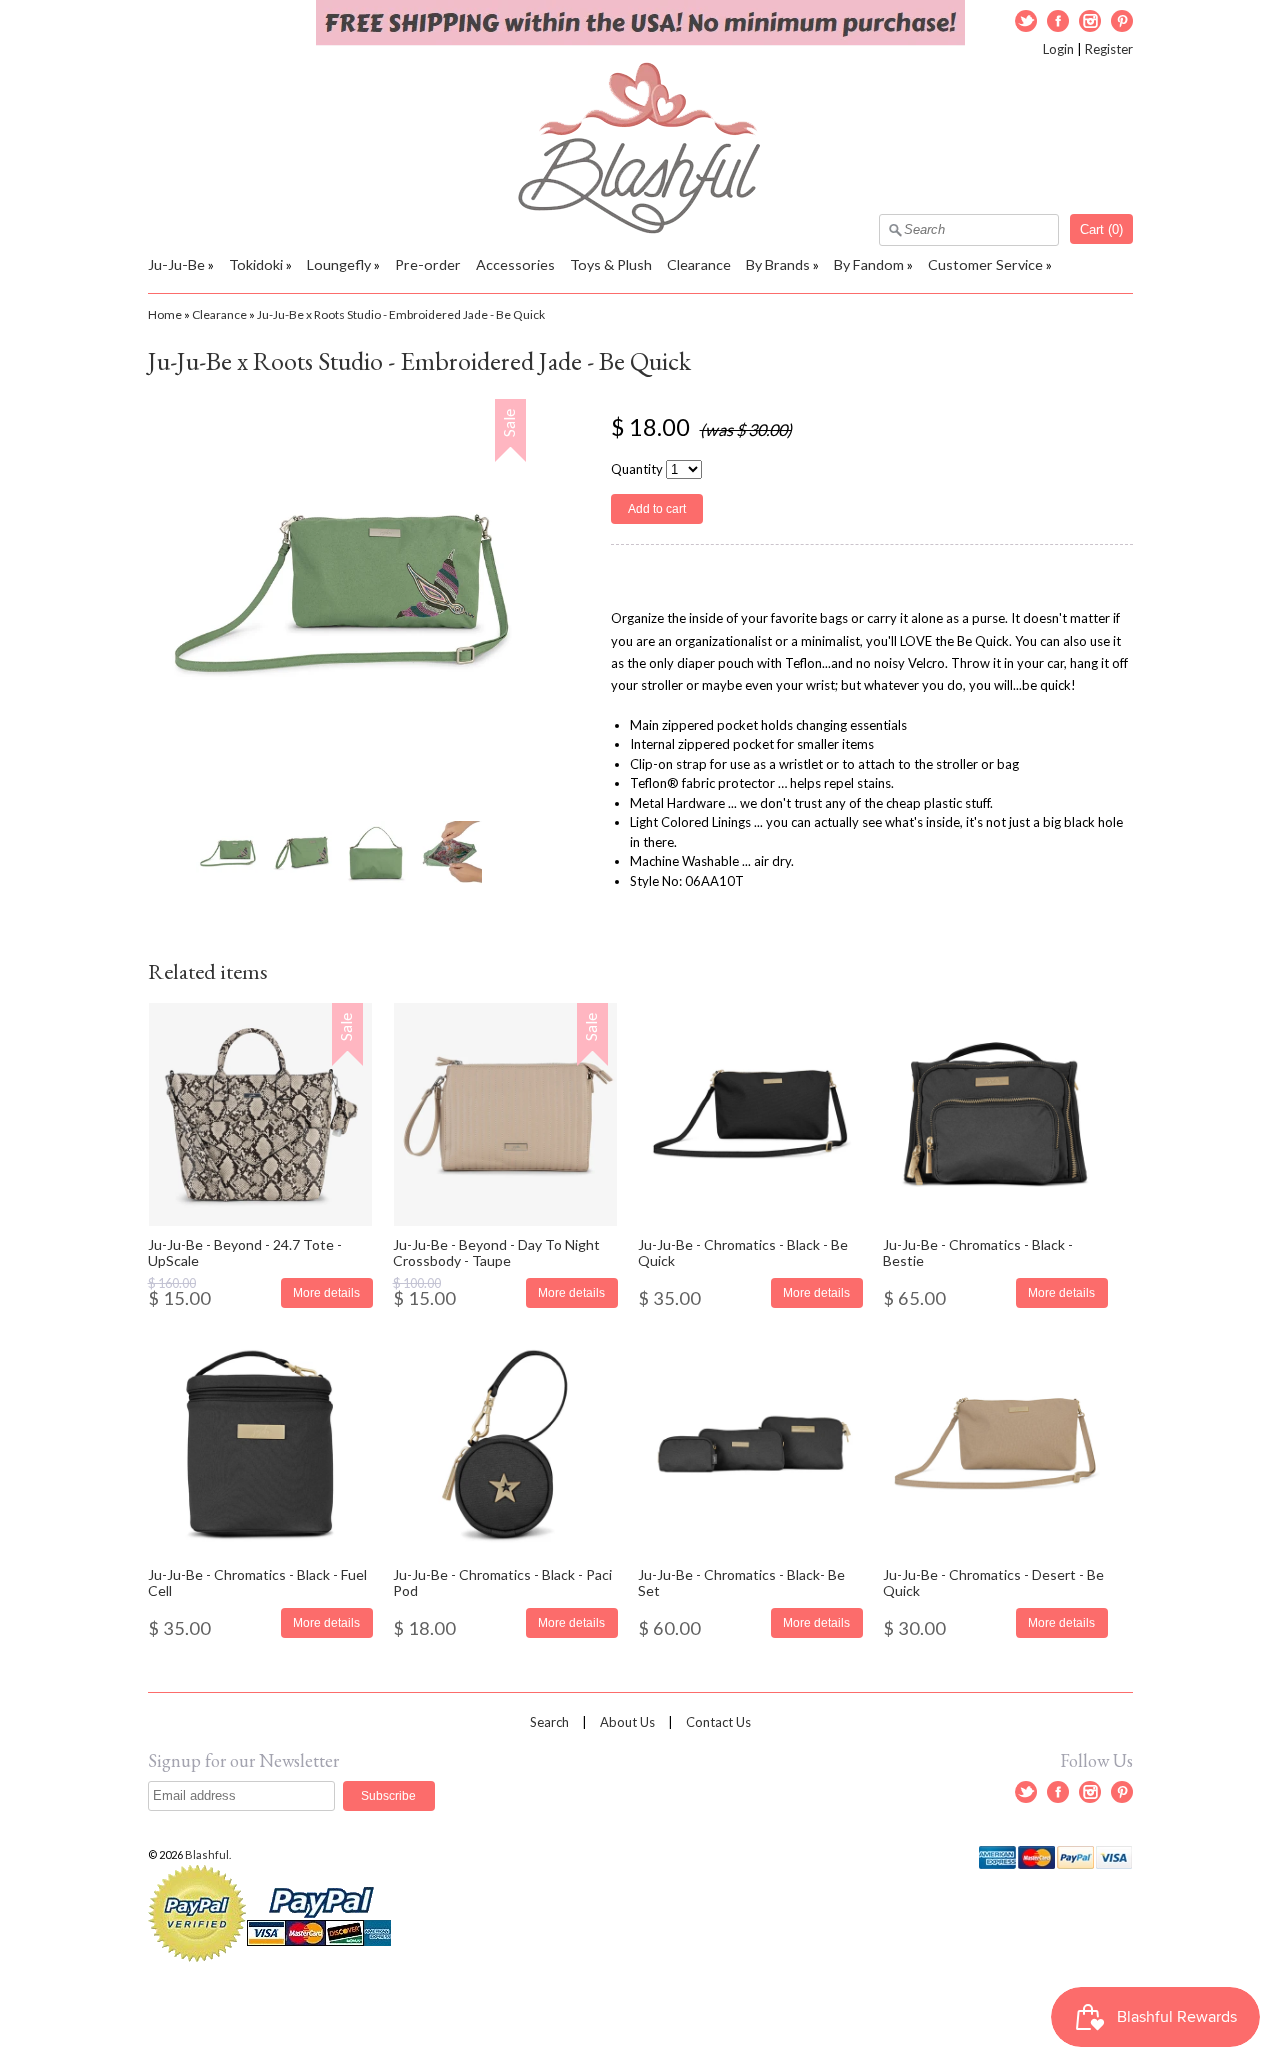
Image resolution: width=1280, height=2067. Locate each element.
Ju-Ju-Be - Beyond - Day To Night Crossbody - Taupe (496, 1252)
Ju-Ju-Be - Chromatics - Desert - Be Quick (993, 1582)
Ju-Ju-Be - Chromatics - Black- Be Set (741, 1582)
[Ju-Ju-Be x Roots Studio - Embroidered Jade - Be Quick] (227, 852)
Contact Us (718, 1722)
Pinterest (1122, 21)
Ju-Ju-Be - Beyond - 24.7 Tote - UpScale (245, 1252)
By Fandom (869, 264)
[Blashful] (640, 229)
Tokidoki (256, 264)
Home (165, 314)
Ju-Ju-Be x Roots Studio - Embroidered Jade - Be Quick (401, 314)
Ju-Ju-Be (176, 264)
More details (326, 1292)
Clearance (699, 264)
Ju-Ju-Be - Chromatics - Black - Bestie (978, 1252)
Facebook (1058, 21)
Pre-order (428, 264)
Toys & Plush (611, 264)
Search (549, 1722)
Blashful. (209, 1854)
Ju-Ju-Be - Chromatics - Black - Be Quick (743, 1252)
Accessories (515, 264)
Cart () (1101, 229)
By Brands (778, 264)
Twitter (1026, 21)
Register (1109, 49)
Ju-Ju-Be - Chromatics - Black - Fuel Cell (257, 1582)
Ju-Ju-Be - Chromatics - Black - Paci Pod (502, 1582)
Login (1058, 49)
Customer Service (985, 264)
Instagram (1090, 21)
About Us (627, 1722)
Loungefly (339, 264)
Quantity (637, 469)
